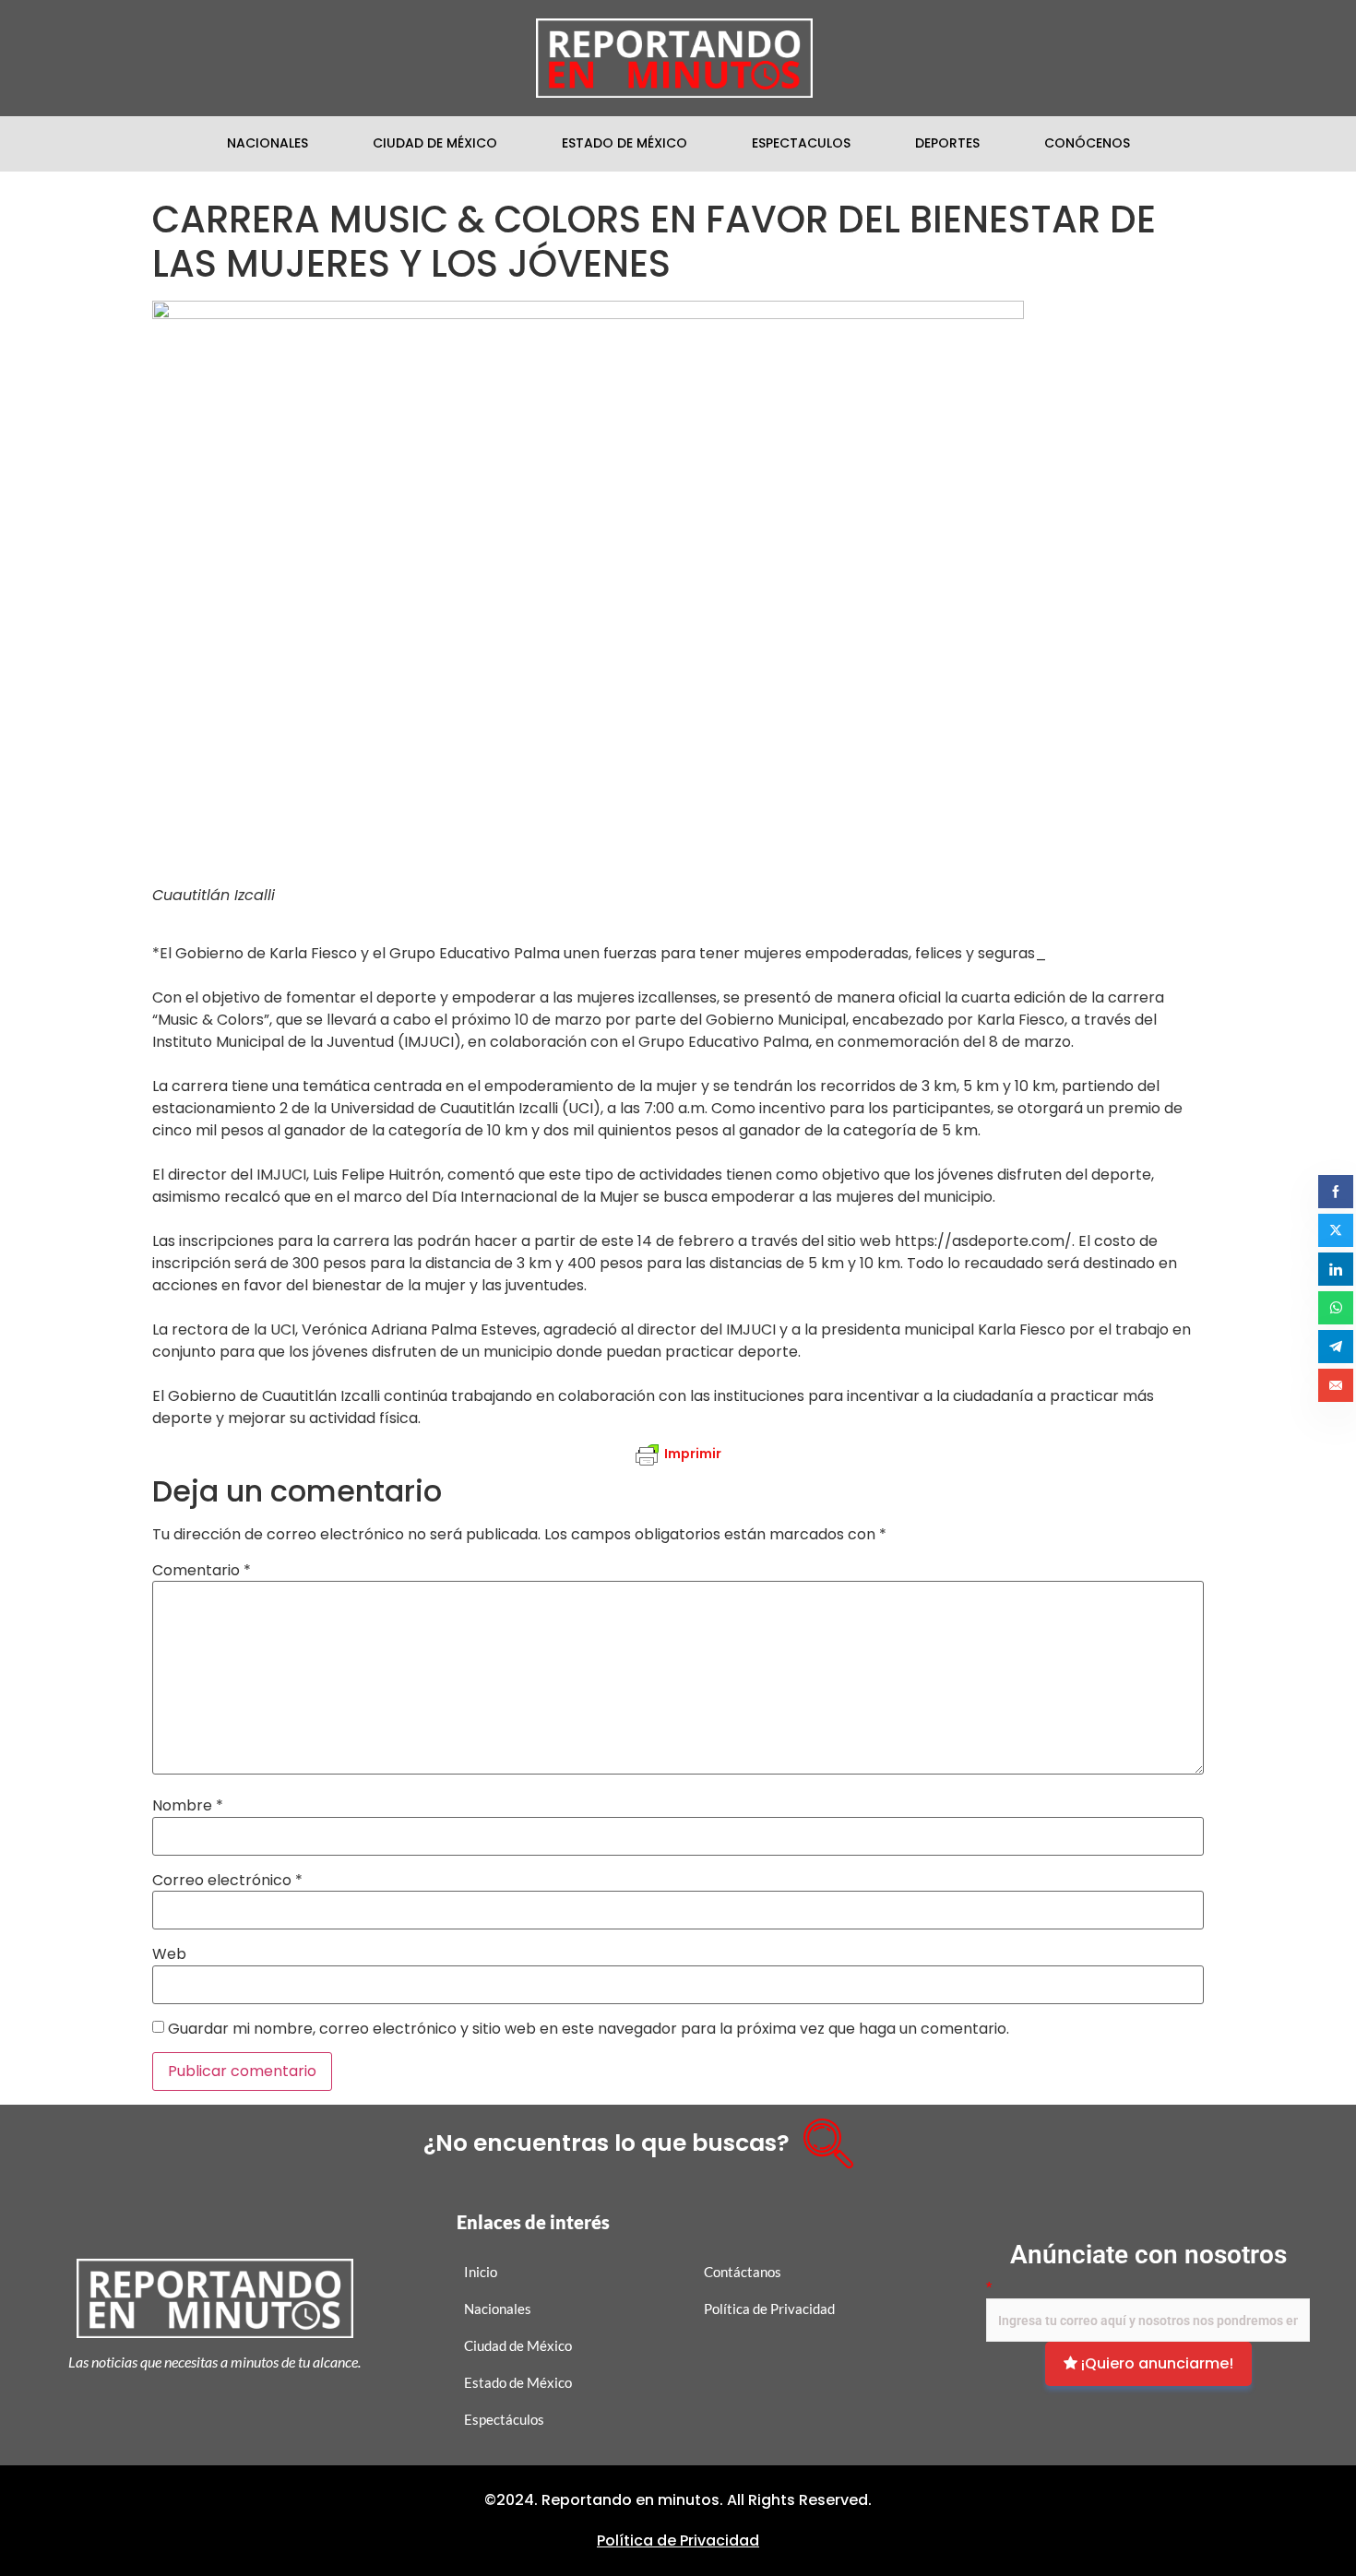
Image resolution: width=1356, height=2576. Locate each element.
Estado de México (624, 143)
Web (169, 1954)
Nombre (188, 1806)
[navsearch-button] (822, 2137)
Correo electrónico (227, 1881)
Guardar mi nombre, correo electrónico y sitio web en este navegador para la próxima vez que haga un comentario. (589, 2029)
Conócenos (1087, 143)
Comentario (202, 1571)
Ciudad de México (435, 143)
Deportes (947, 143)
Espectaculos (801, 143)
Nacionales (268, 143)
